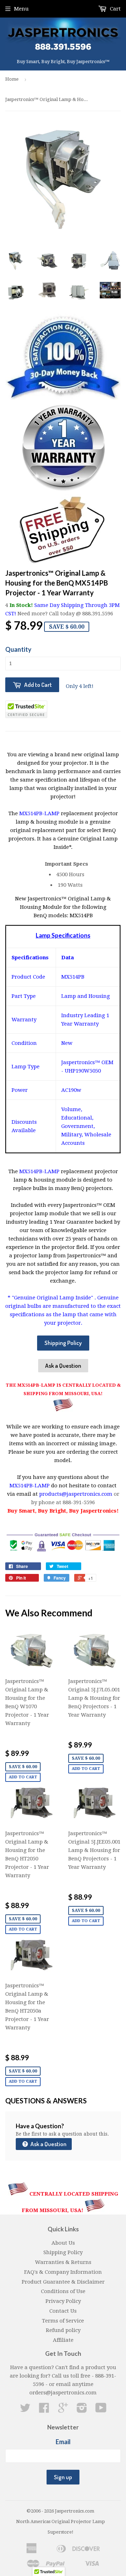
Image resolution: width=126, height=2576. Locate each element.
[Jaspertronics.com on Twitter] (25, 2410)
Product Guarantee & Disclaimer (63, 2282)
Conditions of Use (63, 2291)
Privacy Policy (63, 2301)
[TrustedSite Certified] (26, 709)
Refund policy (63, 2330)
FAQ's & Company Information (63, 2272)
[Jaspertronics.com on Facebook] (44, 2410)
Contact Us (63, 2311)
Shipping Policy (63, 1343)
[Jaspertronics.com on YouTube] (101, 2410)
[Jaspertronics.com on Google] (63, 2410)
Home (12, 79)
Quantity (18, 649)
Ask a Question (63, 1365)
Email (63, 2442)
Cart (115, 9)
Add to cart (23, 1777)
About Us (63, 2243)
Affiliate (63, 2340)
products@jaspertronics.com (76, 1494)
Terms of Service (63, 2321)
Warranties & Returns (63, 2262)
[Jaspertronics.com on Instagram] (82, 2410)
